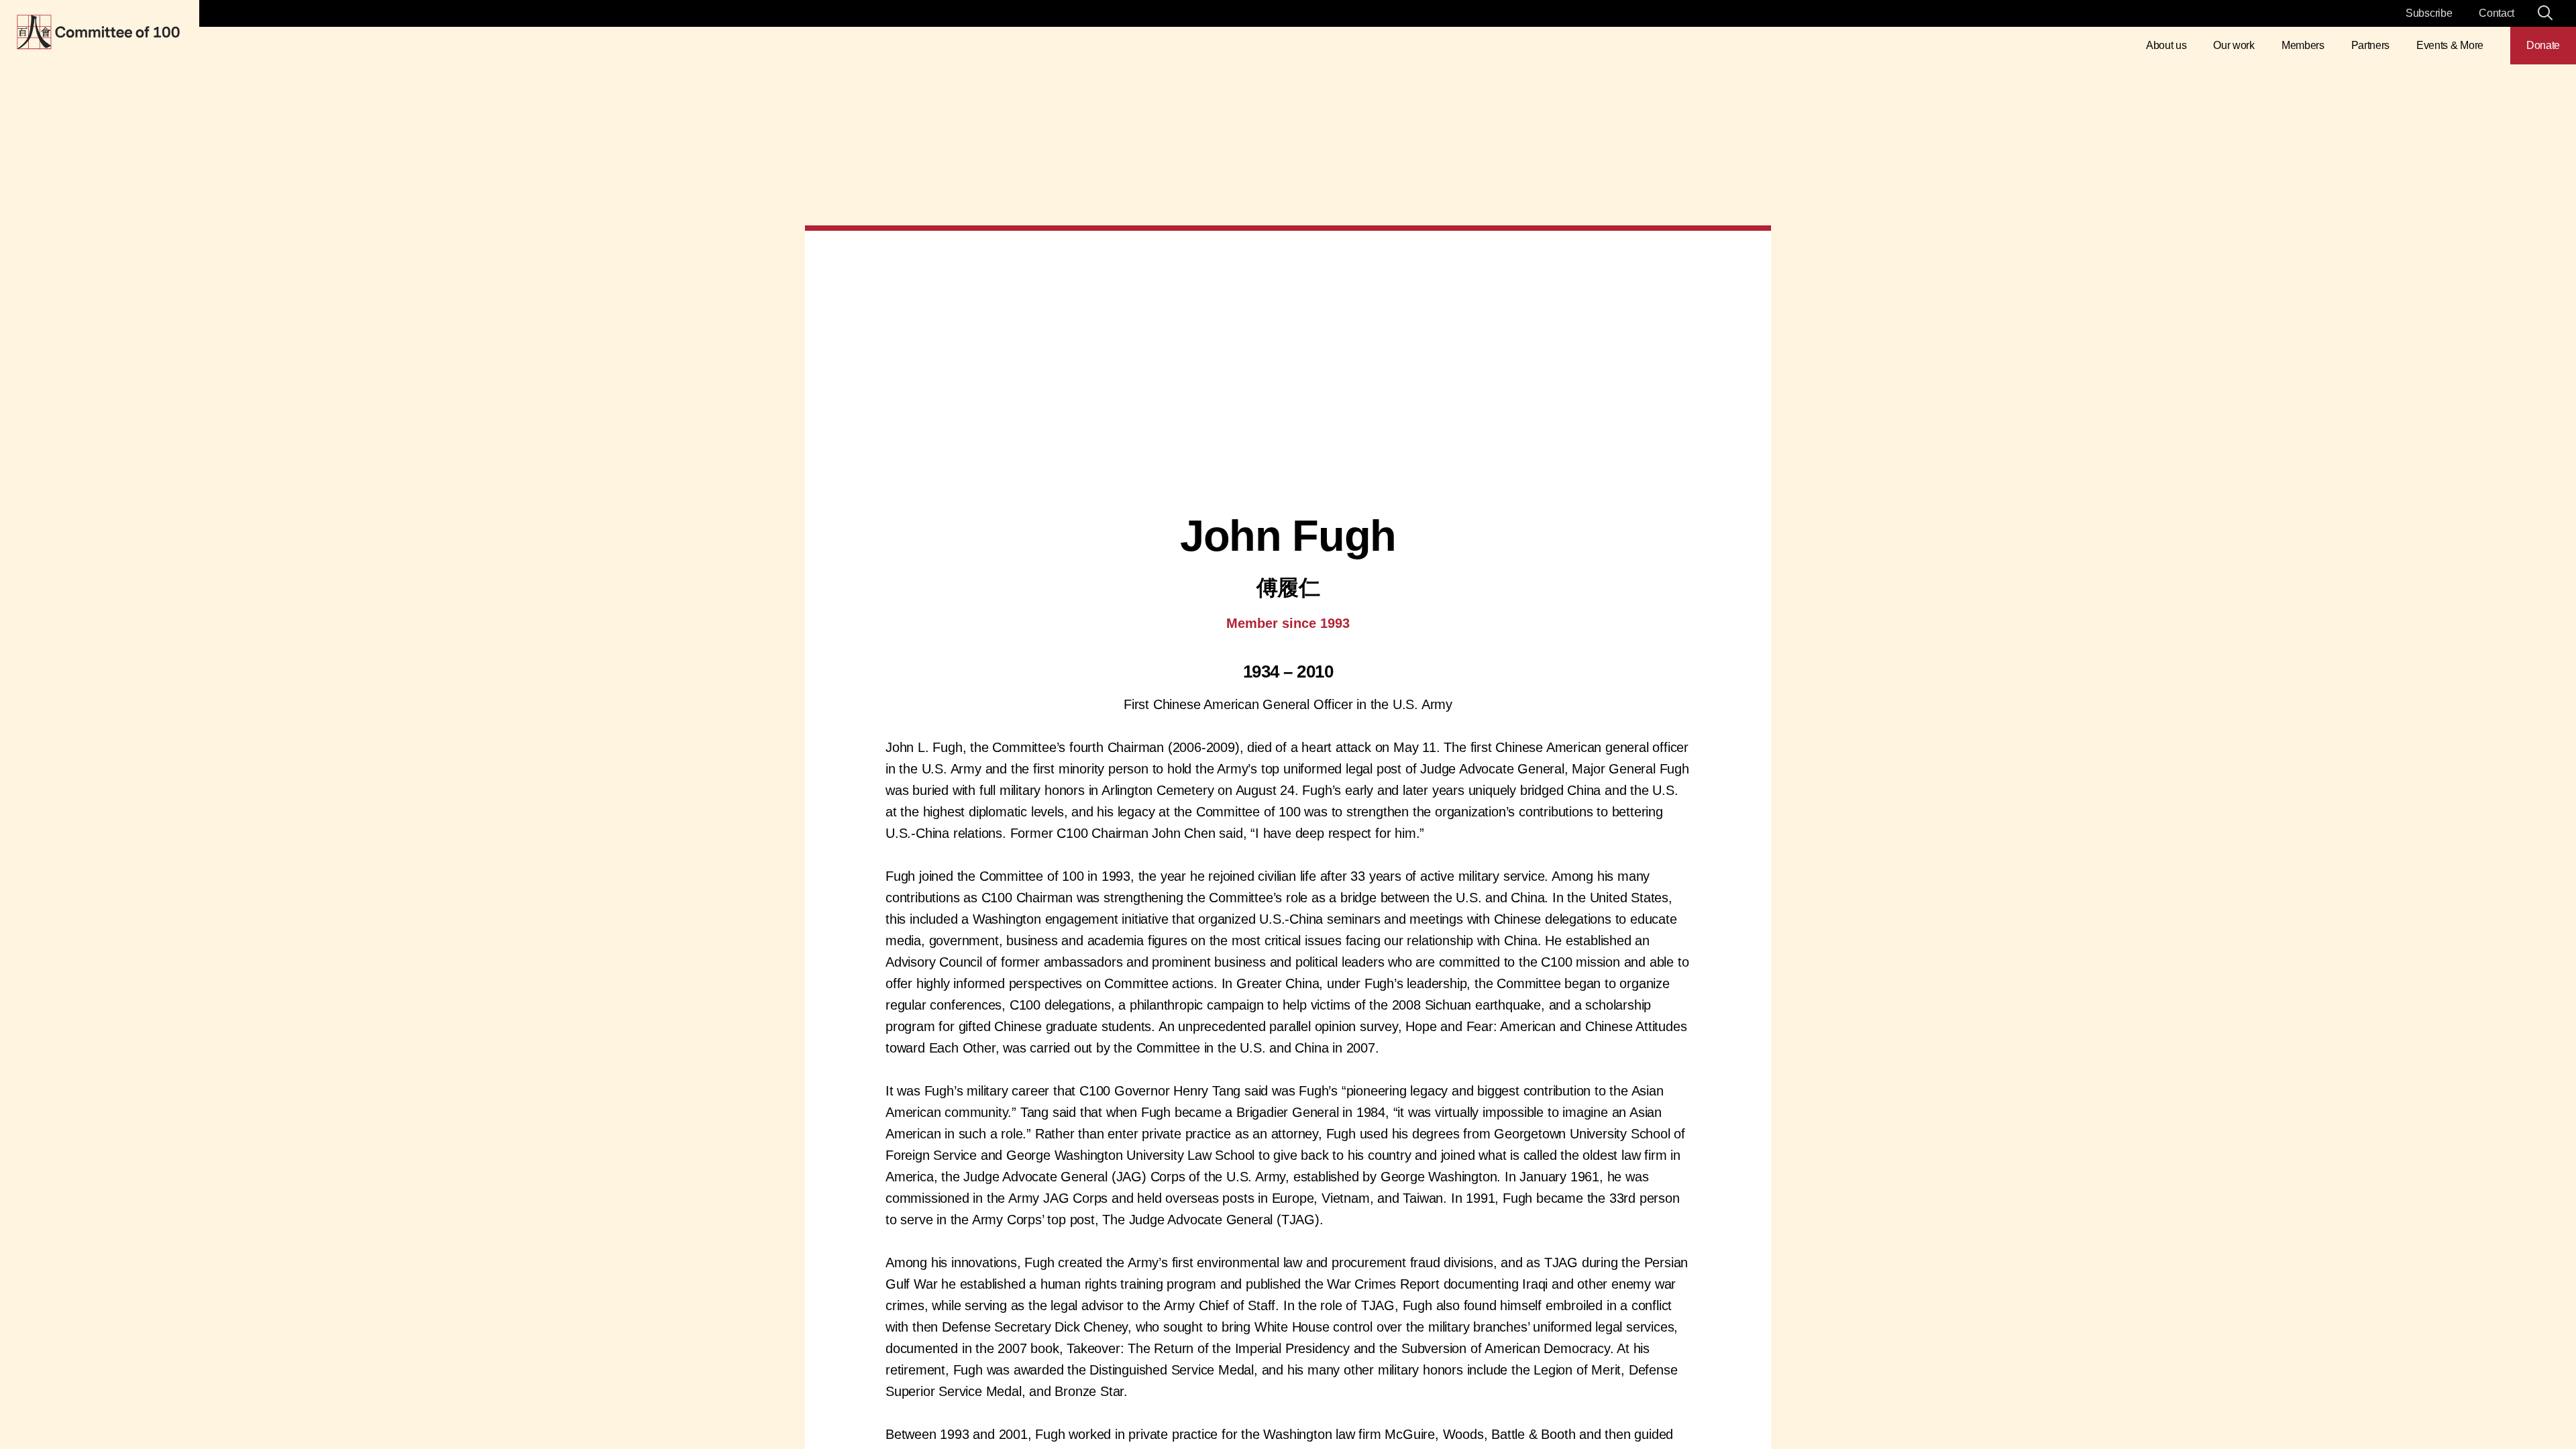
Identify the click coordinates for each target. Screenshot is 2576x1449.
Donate (2543, 45)
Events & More (2450, 45)
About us (2166, 45)
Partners (2370, 45)
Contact (2497, 13)
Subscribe (2429, 13)
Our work (2234, 45)
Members (2303, 45)
